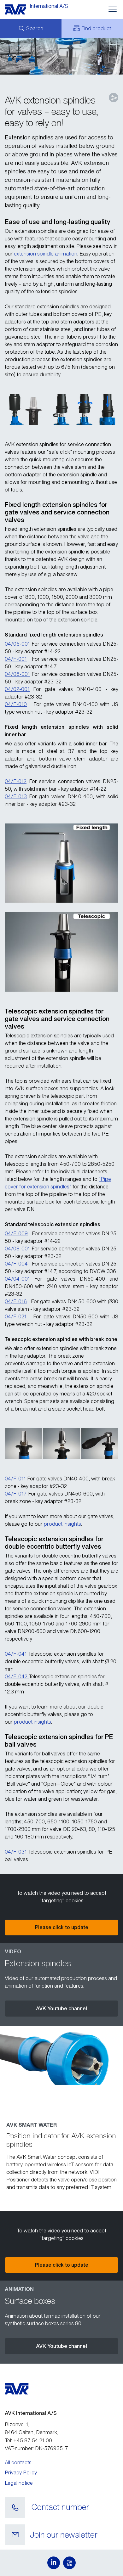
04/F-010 (16, 704)
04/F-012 (16, 781)
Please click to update (62, 1927)
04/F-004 (16, 1264)
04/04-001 (17, 1279)
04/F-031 (16, 1852)
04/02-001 (17, 689)
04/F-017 (16, 1494)
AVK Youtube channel (61, 2008)
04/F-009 (16, 1233)
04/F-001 (16, 659)
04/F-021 (16, 1316)
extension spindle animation (46, 254)
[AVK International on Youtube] (69, 2563)
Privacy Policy (21, 2472)
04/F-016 (16, 1301)
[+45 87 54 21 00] (15, 2508)
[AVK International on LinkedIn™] (54, 2563)
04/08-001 (17, 1249)
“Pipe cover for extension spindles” (58, 1183)
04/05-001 (17, 644)
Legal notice (19, 2483)
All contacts (18, 2462)
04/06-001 (17, 674)
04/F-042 (17, 1676)
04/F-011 (15, 1479)
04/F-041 (16, 1654)
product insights (62, 1524)
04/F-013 (16, 796)
